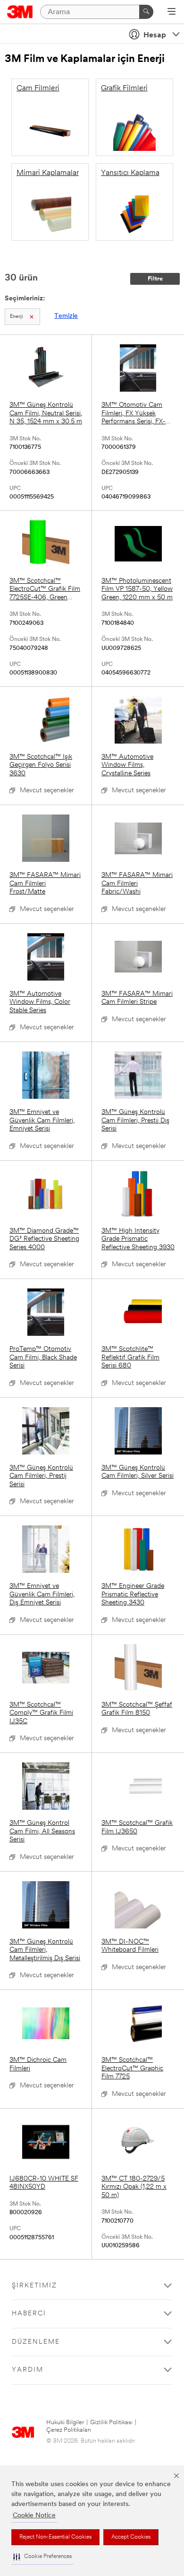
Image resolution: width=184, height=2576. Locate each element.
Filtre (155, 279)
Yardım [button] (28, 2370)
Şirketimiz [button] (34, 2286)
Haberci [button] (29, 2314)
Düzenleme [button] (36, 2342)
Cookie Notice (34, 2516)
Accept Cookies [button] (131, 2537)
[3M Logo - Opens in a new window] (20, 12)
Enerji (17, 317)
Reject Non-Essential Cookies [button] (55, 2537)
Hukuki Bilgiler (65, 2423)
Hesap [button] (155, 35)
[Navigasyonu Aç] (171, 12)
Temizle (66, 316)
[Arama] (146, 12)
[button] (42, 2557)
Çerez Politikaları (69, 2430)
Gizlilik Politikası (111, 2423)
